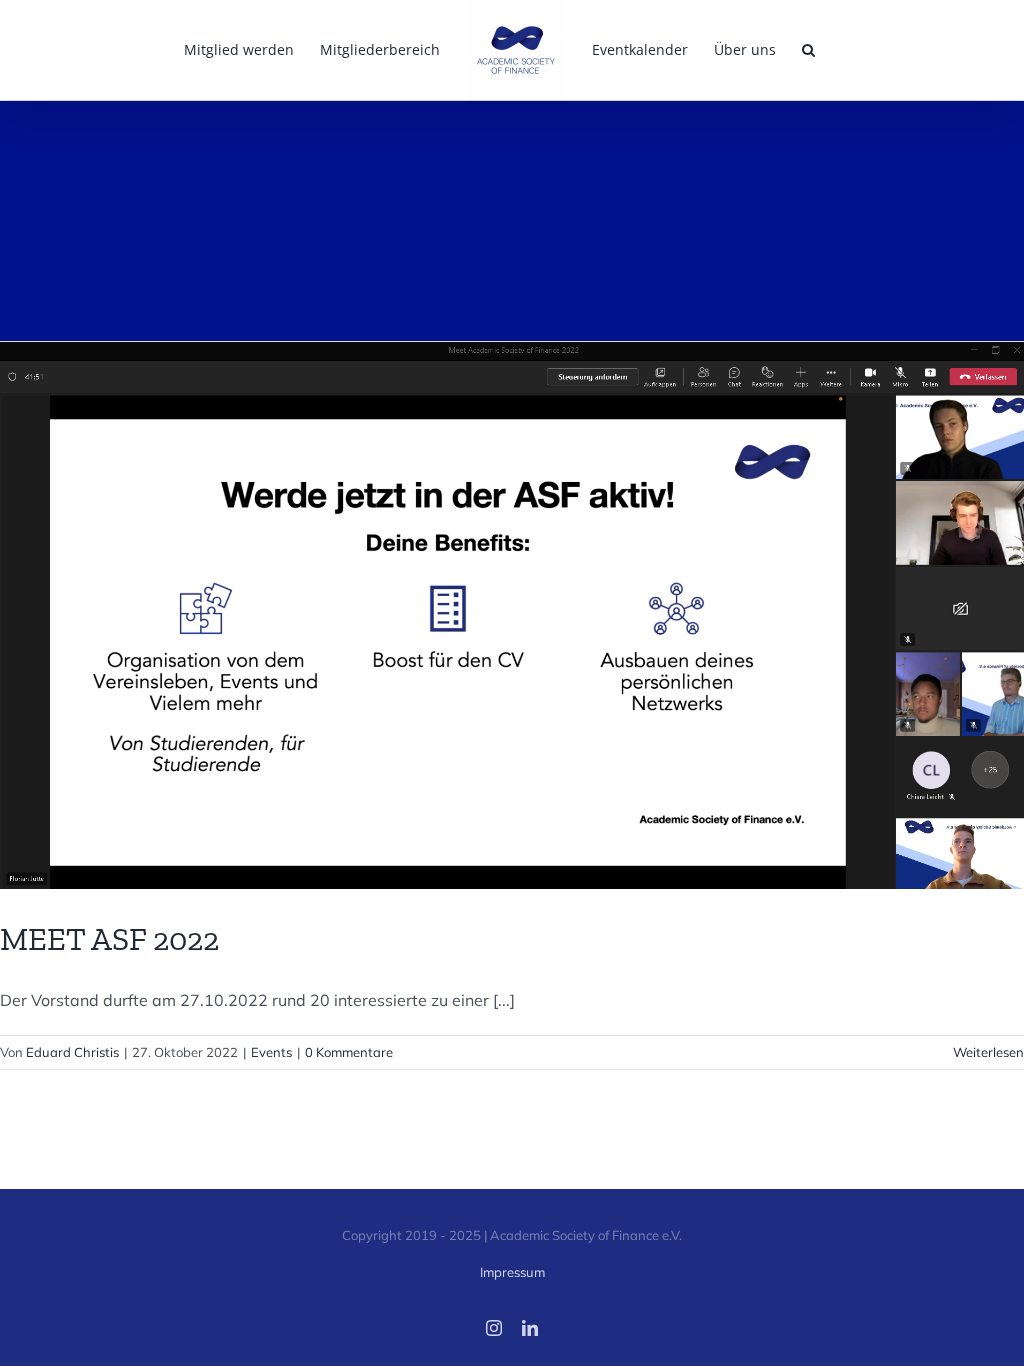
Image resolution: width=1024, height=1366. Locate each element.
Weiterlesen (988, 1052)
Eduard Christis (72, 1052)
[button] (808, 50)
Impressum (512, 1272)
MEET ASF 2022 (109, 939)
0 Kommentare (349, 1052)
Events (271, 1052)
